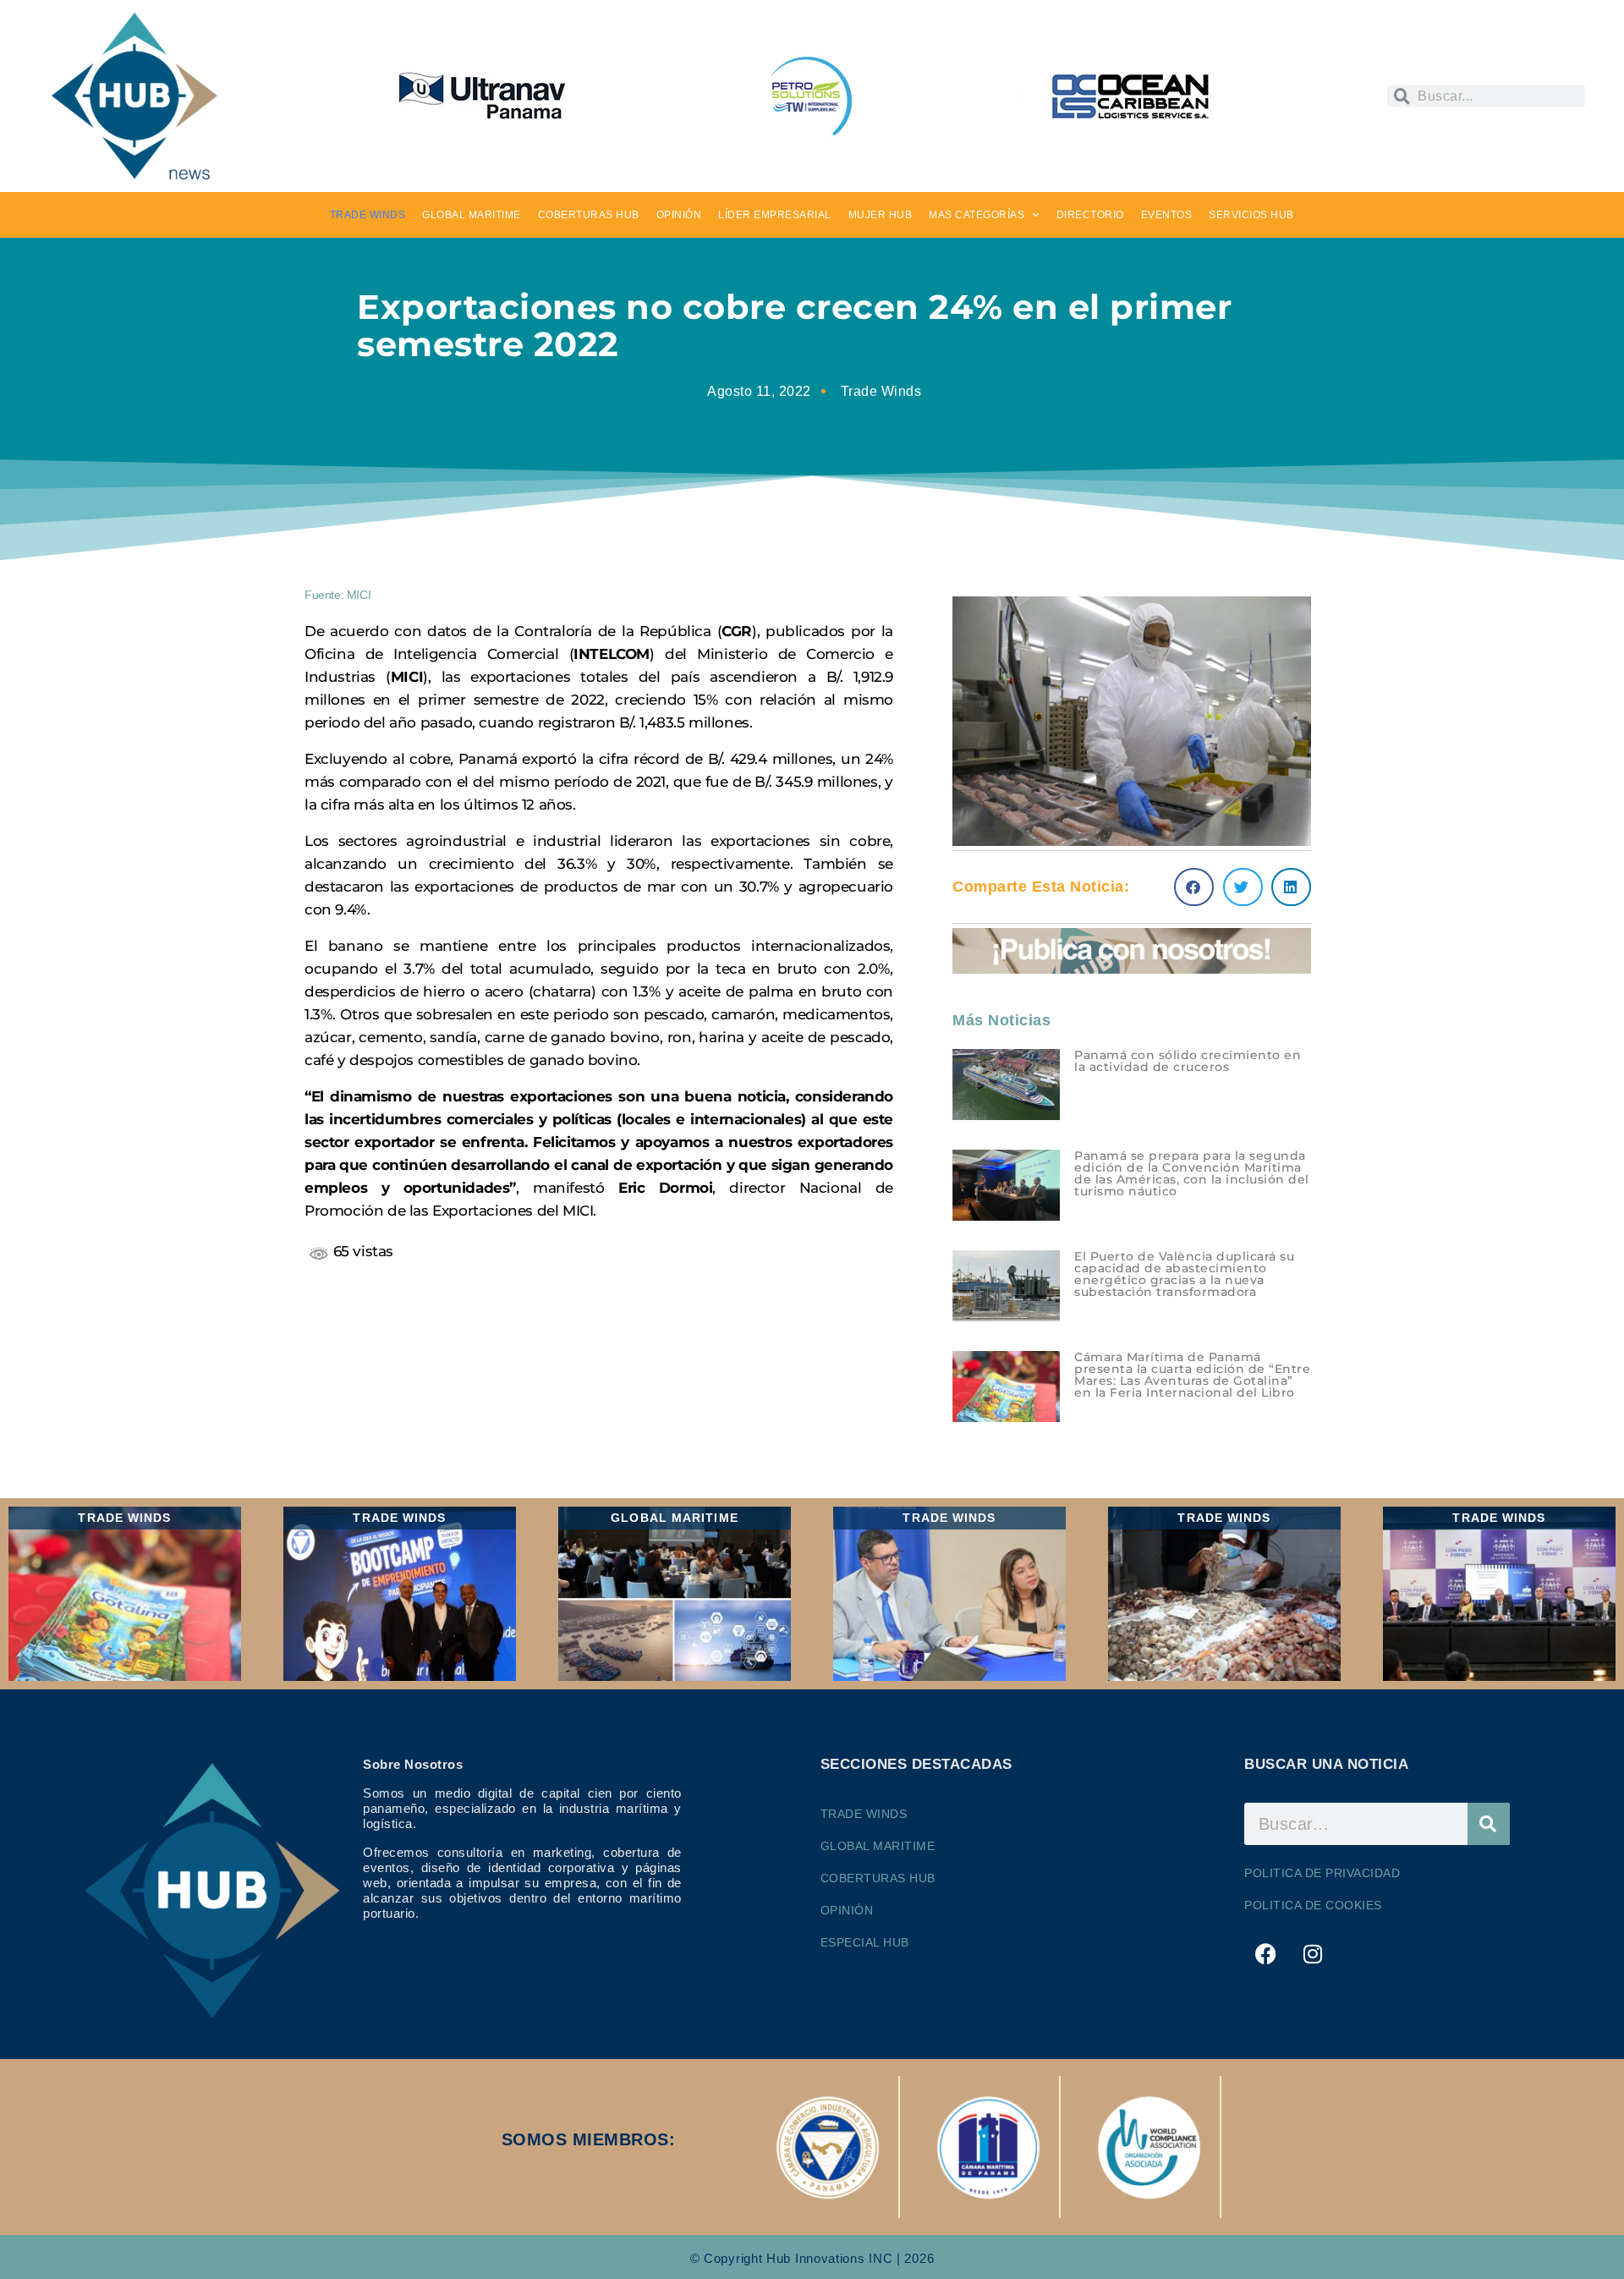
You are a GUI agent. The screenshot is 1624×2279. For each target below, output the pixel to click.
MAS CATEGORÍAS (977, 215)
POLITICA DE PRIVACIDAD (1322, 1873)
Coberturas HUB (878, 1878)
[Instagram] (1313, 1953)
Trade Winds (881, 391)
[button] (1194, 887)
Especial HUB (865, 1942)
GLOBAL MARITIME (472, 215)
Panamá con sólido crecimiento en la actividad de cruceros (1188, 1061)
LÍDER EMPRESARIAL (775, 215)
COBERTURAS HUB (589, 215)
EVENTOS (1167, 215)
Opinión (847, 1910)
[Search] (1489, 1824)
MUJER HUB (881, 215)
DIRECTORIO (1090, 215)
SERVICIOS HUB (1251, 215)
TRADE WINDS (368, 215)
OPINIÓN (679, 215)
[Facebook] (1265, 1953)
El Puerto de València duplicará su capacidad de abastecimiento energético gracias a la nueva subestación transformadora (1184, 1274)
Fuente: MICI (337, 595)
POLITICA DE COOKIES (1313, 1905)
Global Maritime (878, 1846)
